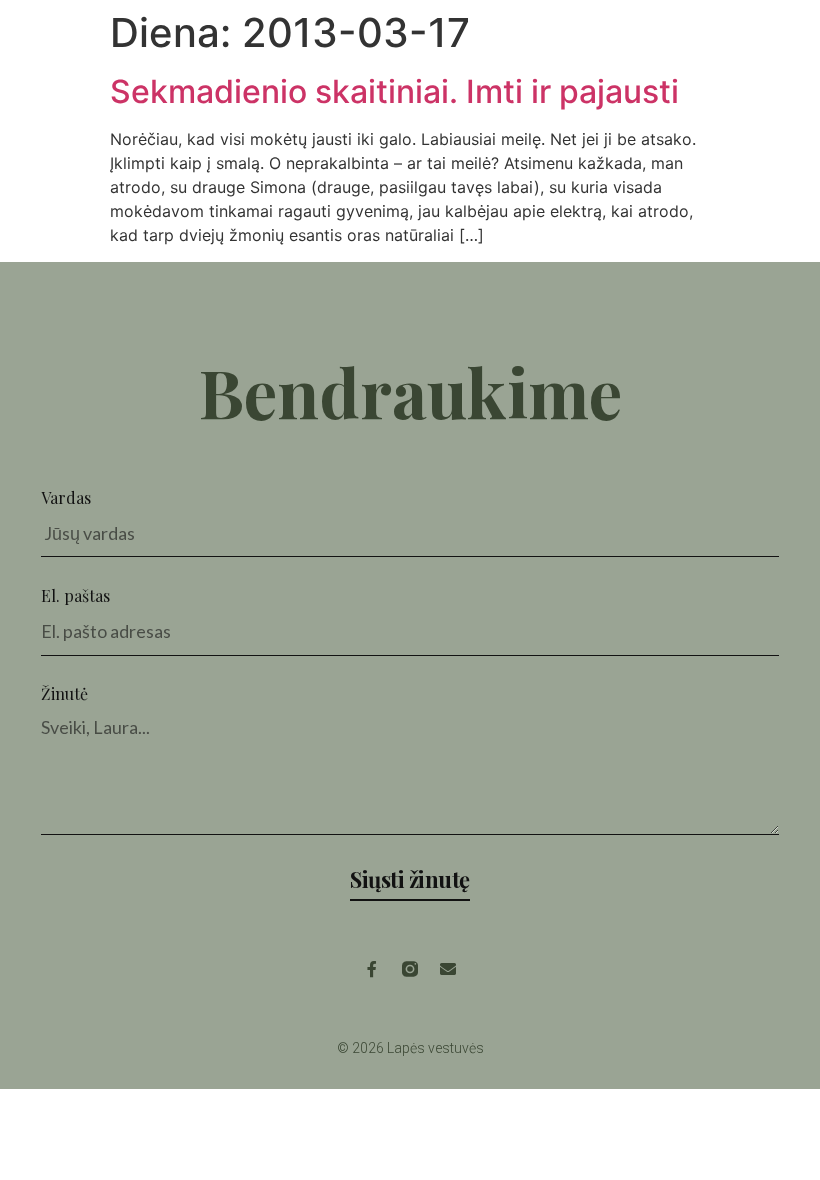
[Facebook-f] (372, 969)
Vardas (66, 497)
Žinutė (64, 693)
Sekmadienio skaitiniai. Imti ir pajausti (394, 91)
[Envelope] (448, 969)
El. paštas (75, 595)
